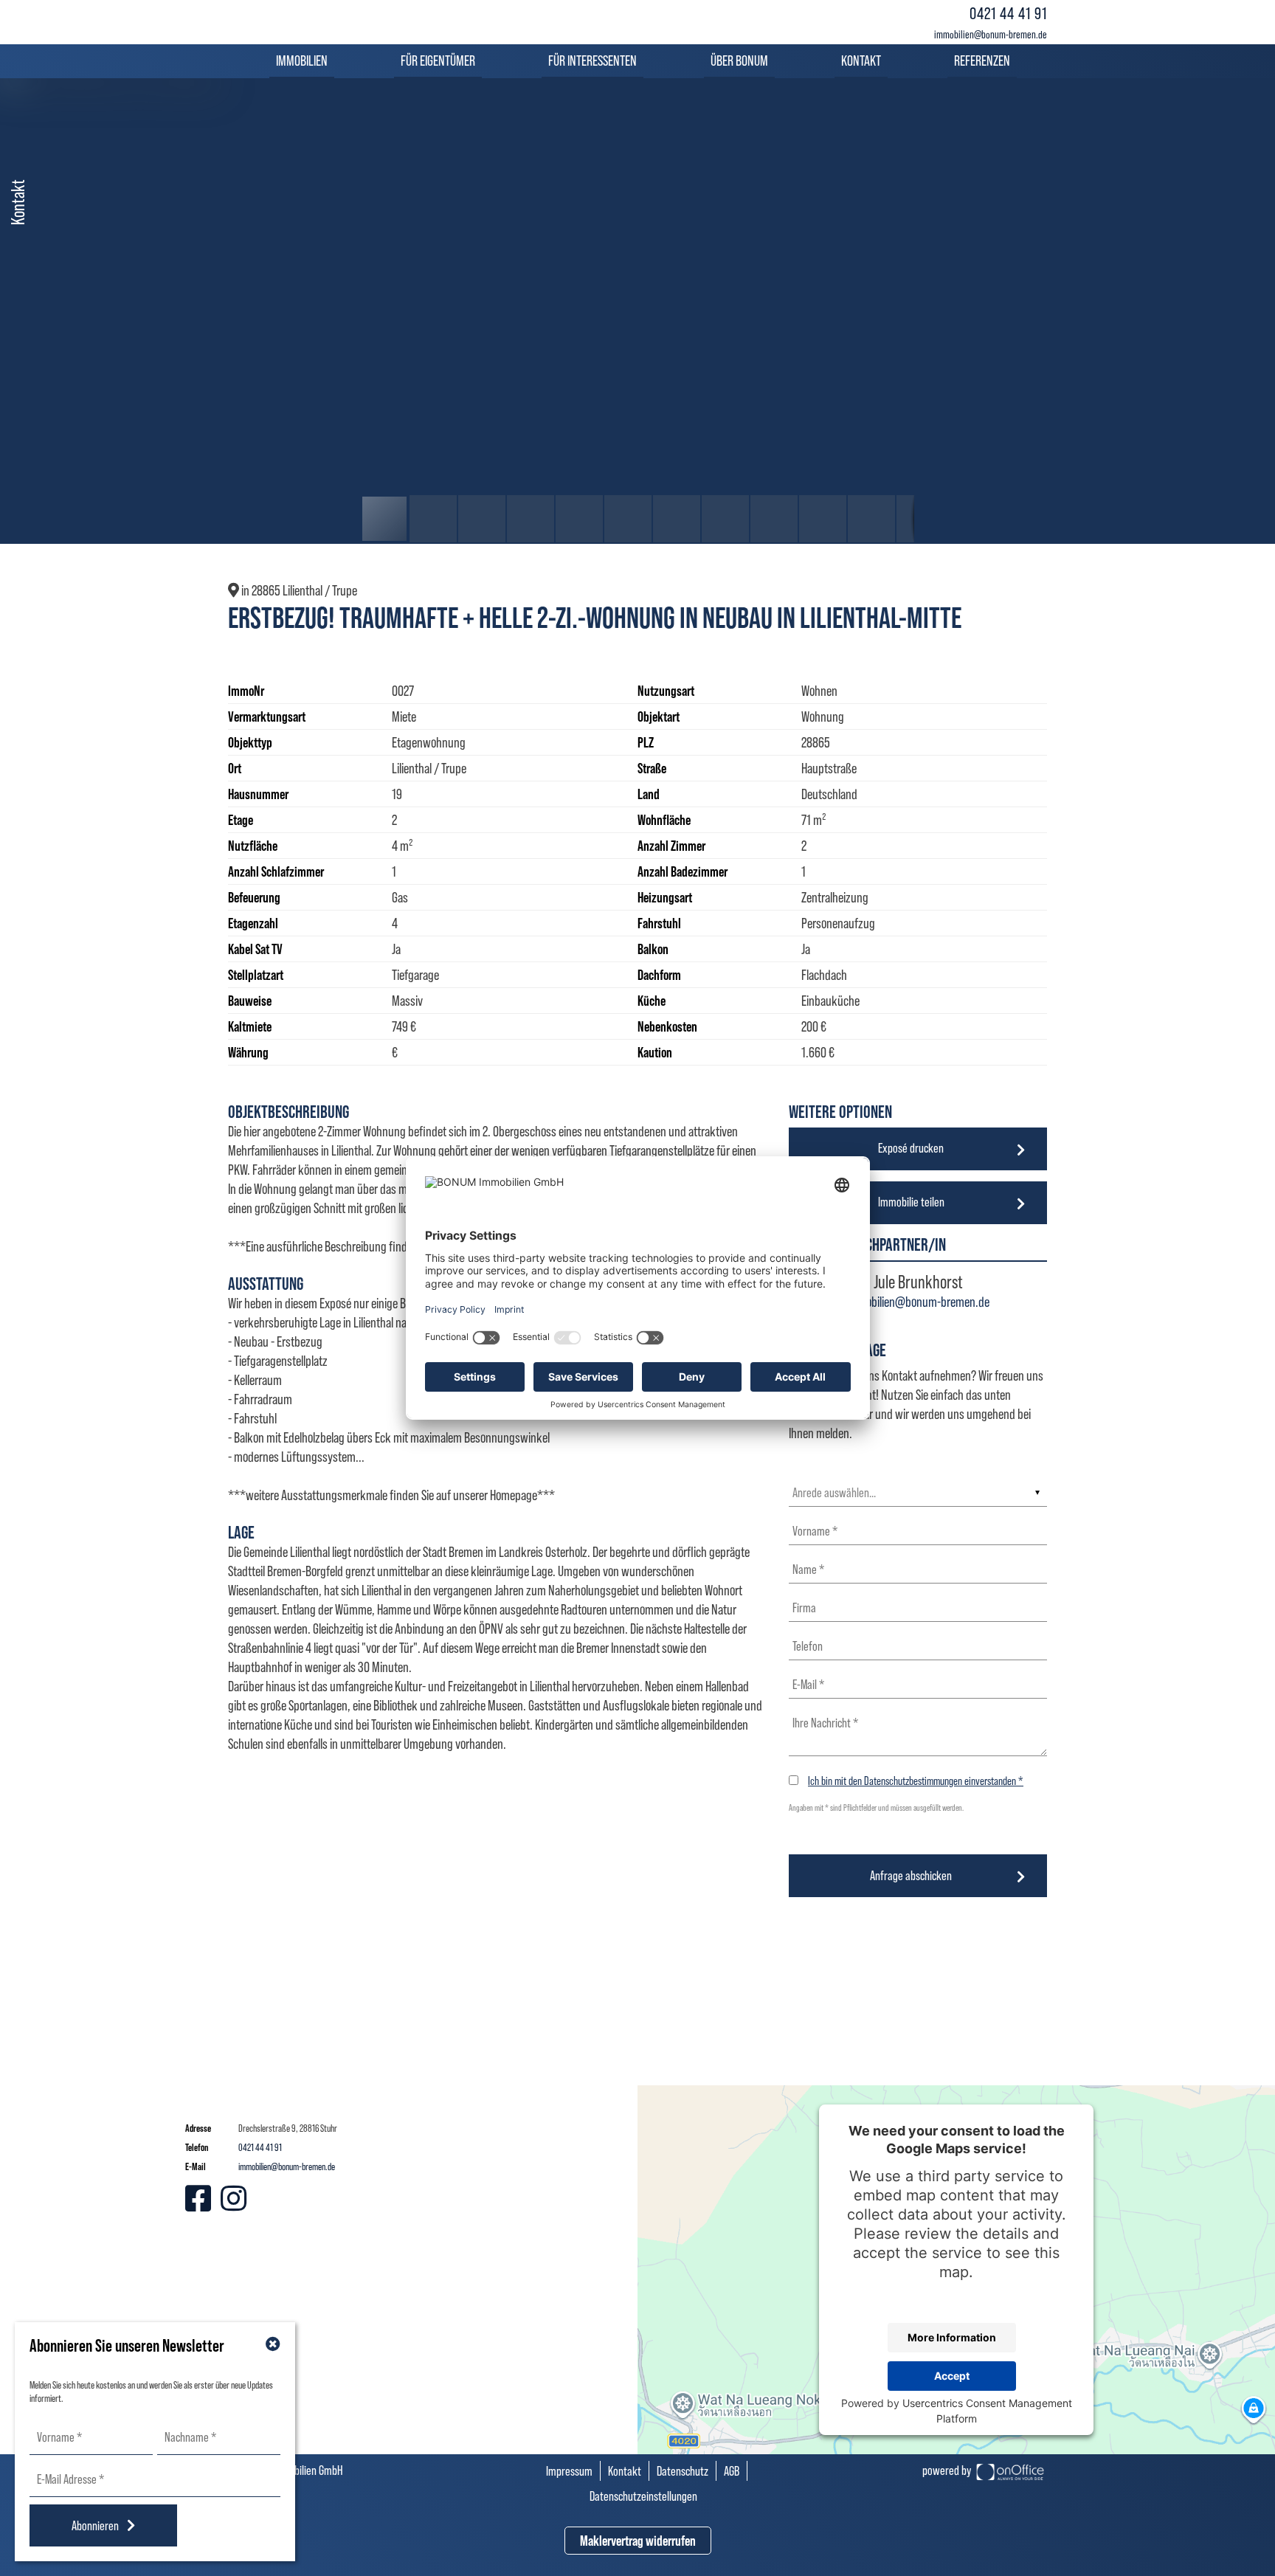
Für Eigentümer (438, 61)
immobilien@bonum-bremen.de (991, 34)
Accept (952, 2376)
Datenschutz (683, 2471)
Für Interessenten (592, 61)
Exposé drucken (911, 1148)
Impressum (569, 2471)
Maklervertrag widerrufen (638, 2541)
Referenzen (982, 61)
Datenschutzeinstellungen (643, 2496)
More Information (952, 2337)
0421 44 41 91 (1008, 13)
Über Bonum (739, 61)
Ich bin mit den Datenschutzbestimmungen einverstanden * (916, 1781)
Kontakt (861, 61)
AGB (732, 2471)
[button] (901, 91)
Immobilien (302, 61)
